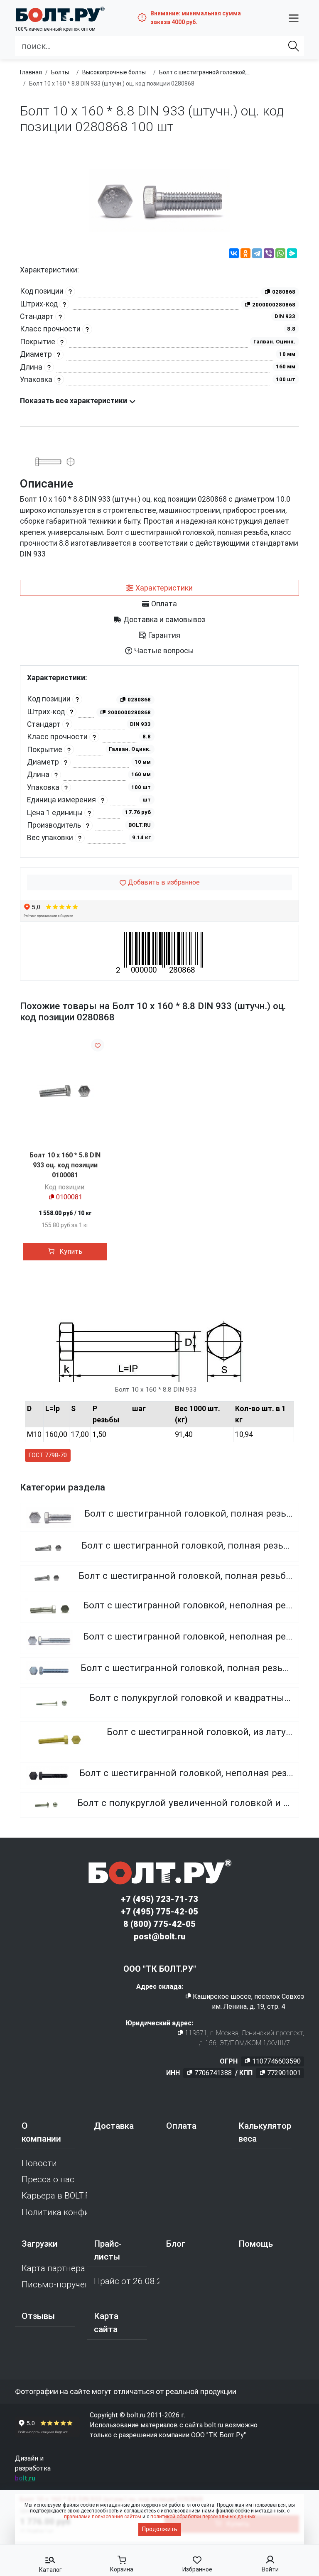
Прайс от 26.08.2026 (127, 2281)
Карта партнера (53, 2268)
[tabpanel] (159, 761)
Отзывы (38, 2316)
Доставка (114, 2126)
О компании (41, 2132)
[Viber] (269, 255)
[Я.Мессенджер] (292, 255)
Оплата (181, 2126)
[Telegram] (257, 255)
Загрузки (40, 2244)
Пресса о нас (48, 2179)
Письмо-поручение (54, 2284)
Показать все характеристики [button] (74, 401)
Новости (39, 2163)
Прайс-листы (108, 2250)
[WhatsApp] (280, 255)
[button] (294, 18)
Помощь (256, 2244)
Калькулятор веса (265, 2132)
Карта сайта (106, 2322)
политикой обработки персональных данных (203, 2517)
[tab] (159, 588)
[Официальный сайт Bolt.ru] (60, 14)
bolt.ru (25, 2478)
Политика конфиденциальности (54, 2212)
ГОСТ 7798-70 (48, 1455)
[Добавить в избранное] (98, 1045)
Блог (176, 2244)
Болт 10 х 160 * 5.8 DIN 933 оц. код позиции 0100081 (65, 1165)
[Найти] (294, 46)
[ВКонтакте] (234, 255)
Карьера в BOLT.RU (54, 2196)
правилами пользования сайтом (103, 2517)
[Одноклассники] (245, 255)
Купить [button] (70, 1251)
